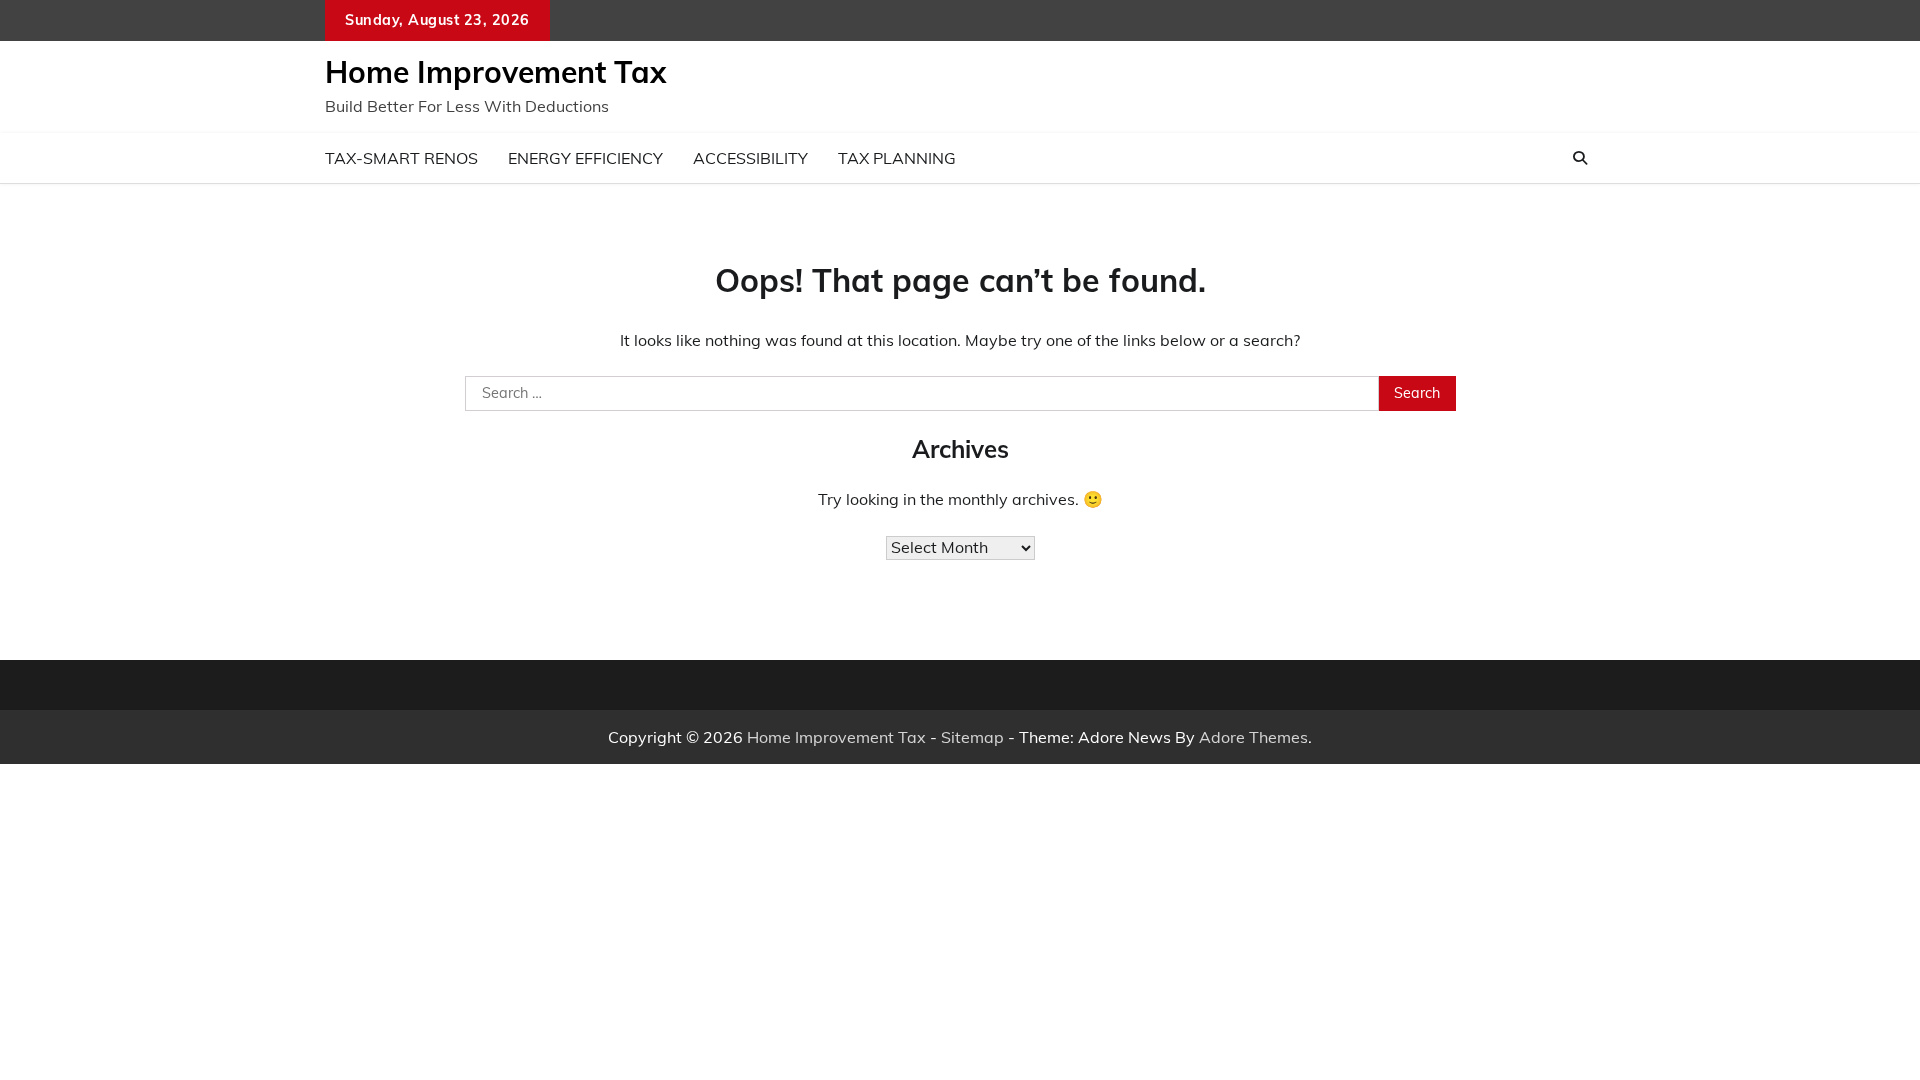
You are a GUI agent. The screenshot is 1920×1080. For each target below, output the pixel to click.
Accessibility (750, 158)
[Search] (1580, 158)
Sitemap (972, 737)
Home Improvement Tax (495, 72)
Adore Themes (1253, 737)
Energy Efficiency (585, 158)
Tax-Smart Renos (401, 158)
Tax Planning (897, 158)
